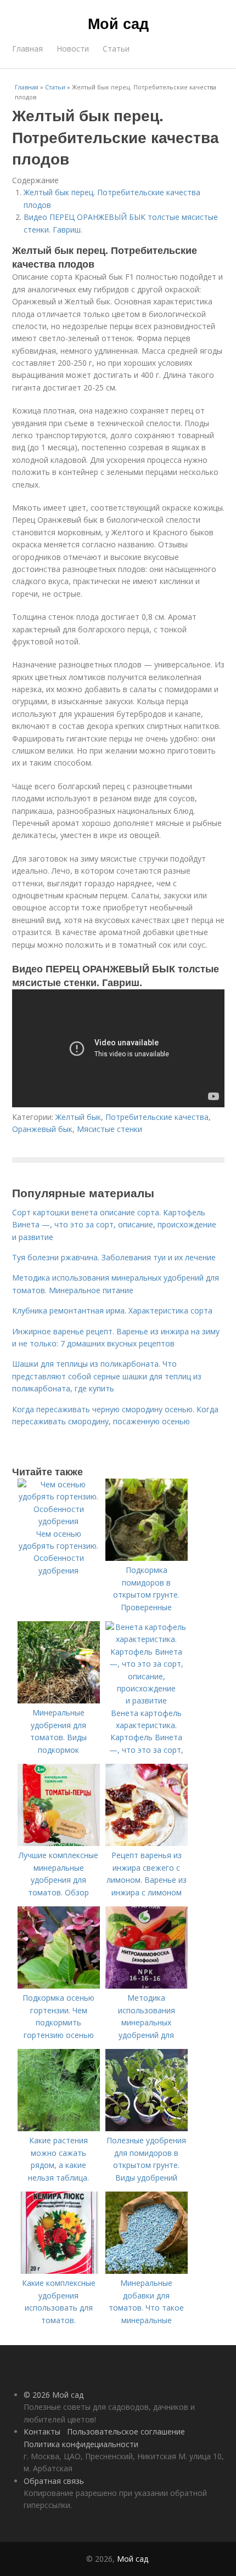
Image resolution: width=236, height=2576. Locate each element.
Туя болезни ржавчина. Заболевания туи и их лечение (114, 1257)
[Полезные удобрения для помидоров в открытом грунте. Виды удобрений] (147, 2128)
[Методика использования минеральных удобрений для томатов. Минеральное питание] (147, 1986)
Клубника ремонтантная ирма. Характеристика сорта (112, 1310)
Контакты (42, 2431)
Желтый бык (78, 1117)
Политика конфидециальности (81, 2444)
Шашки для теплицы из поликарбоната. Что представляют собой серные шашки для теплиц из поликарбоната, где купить (107, 1376)
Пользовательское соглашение (126, 2431)
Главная (27, 49)
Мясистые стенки (109, 1129)
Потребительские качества (157, 1117)
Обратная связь (54, 2481)
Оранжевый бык (42, 1129)
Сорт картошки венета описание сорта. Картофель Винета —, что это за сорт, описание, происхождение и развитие (114, 1225)
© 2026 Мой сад (54, 2395)
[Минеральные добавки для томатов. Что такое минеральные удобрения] (147, 2271)
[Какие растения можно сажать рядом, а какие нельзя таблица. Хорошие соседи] (59, 2128)
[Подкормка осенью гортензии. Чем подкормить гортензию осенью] (59, 1986)
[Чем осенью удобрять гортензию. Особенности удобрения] (59, 1521)
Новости (73, 49)
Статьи (116, 49)
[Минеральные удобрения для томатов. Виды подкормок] (59, 1700)
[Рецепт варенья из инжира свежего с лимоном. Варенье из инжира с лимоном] (147, 1843)
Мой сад (118, 23)
